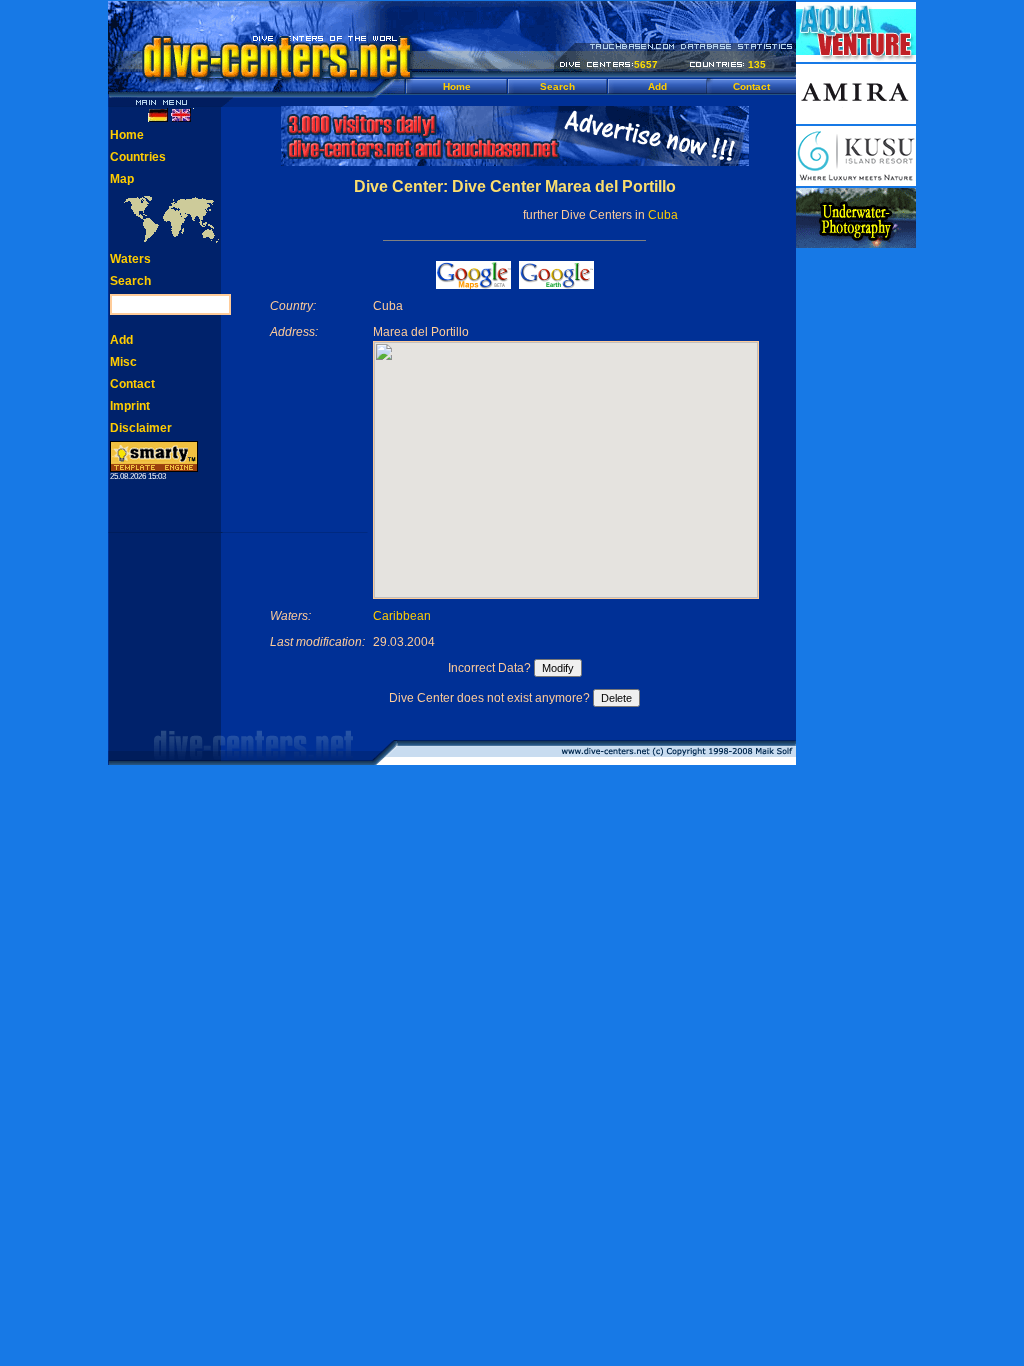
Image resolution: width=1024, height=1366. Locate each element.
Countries (138, 157)
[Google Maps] (473, 283)
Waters (130, 259)
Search (557, 86)
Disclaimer (141, 428)
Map (122, 179)
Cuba (663, 215)
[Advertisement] (856, 550)
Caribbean (402, 616)
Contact (751, 86)
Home (457, 86)
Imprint (130, 406)
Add (657, 86)
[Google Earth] (556, 283)
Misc (123, 362)
